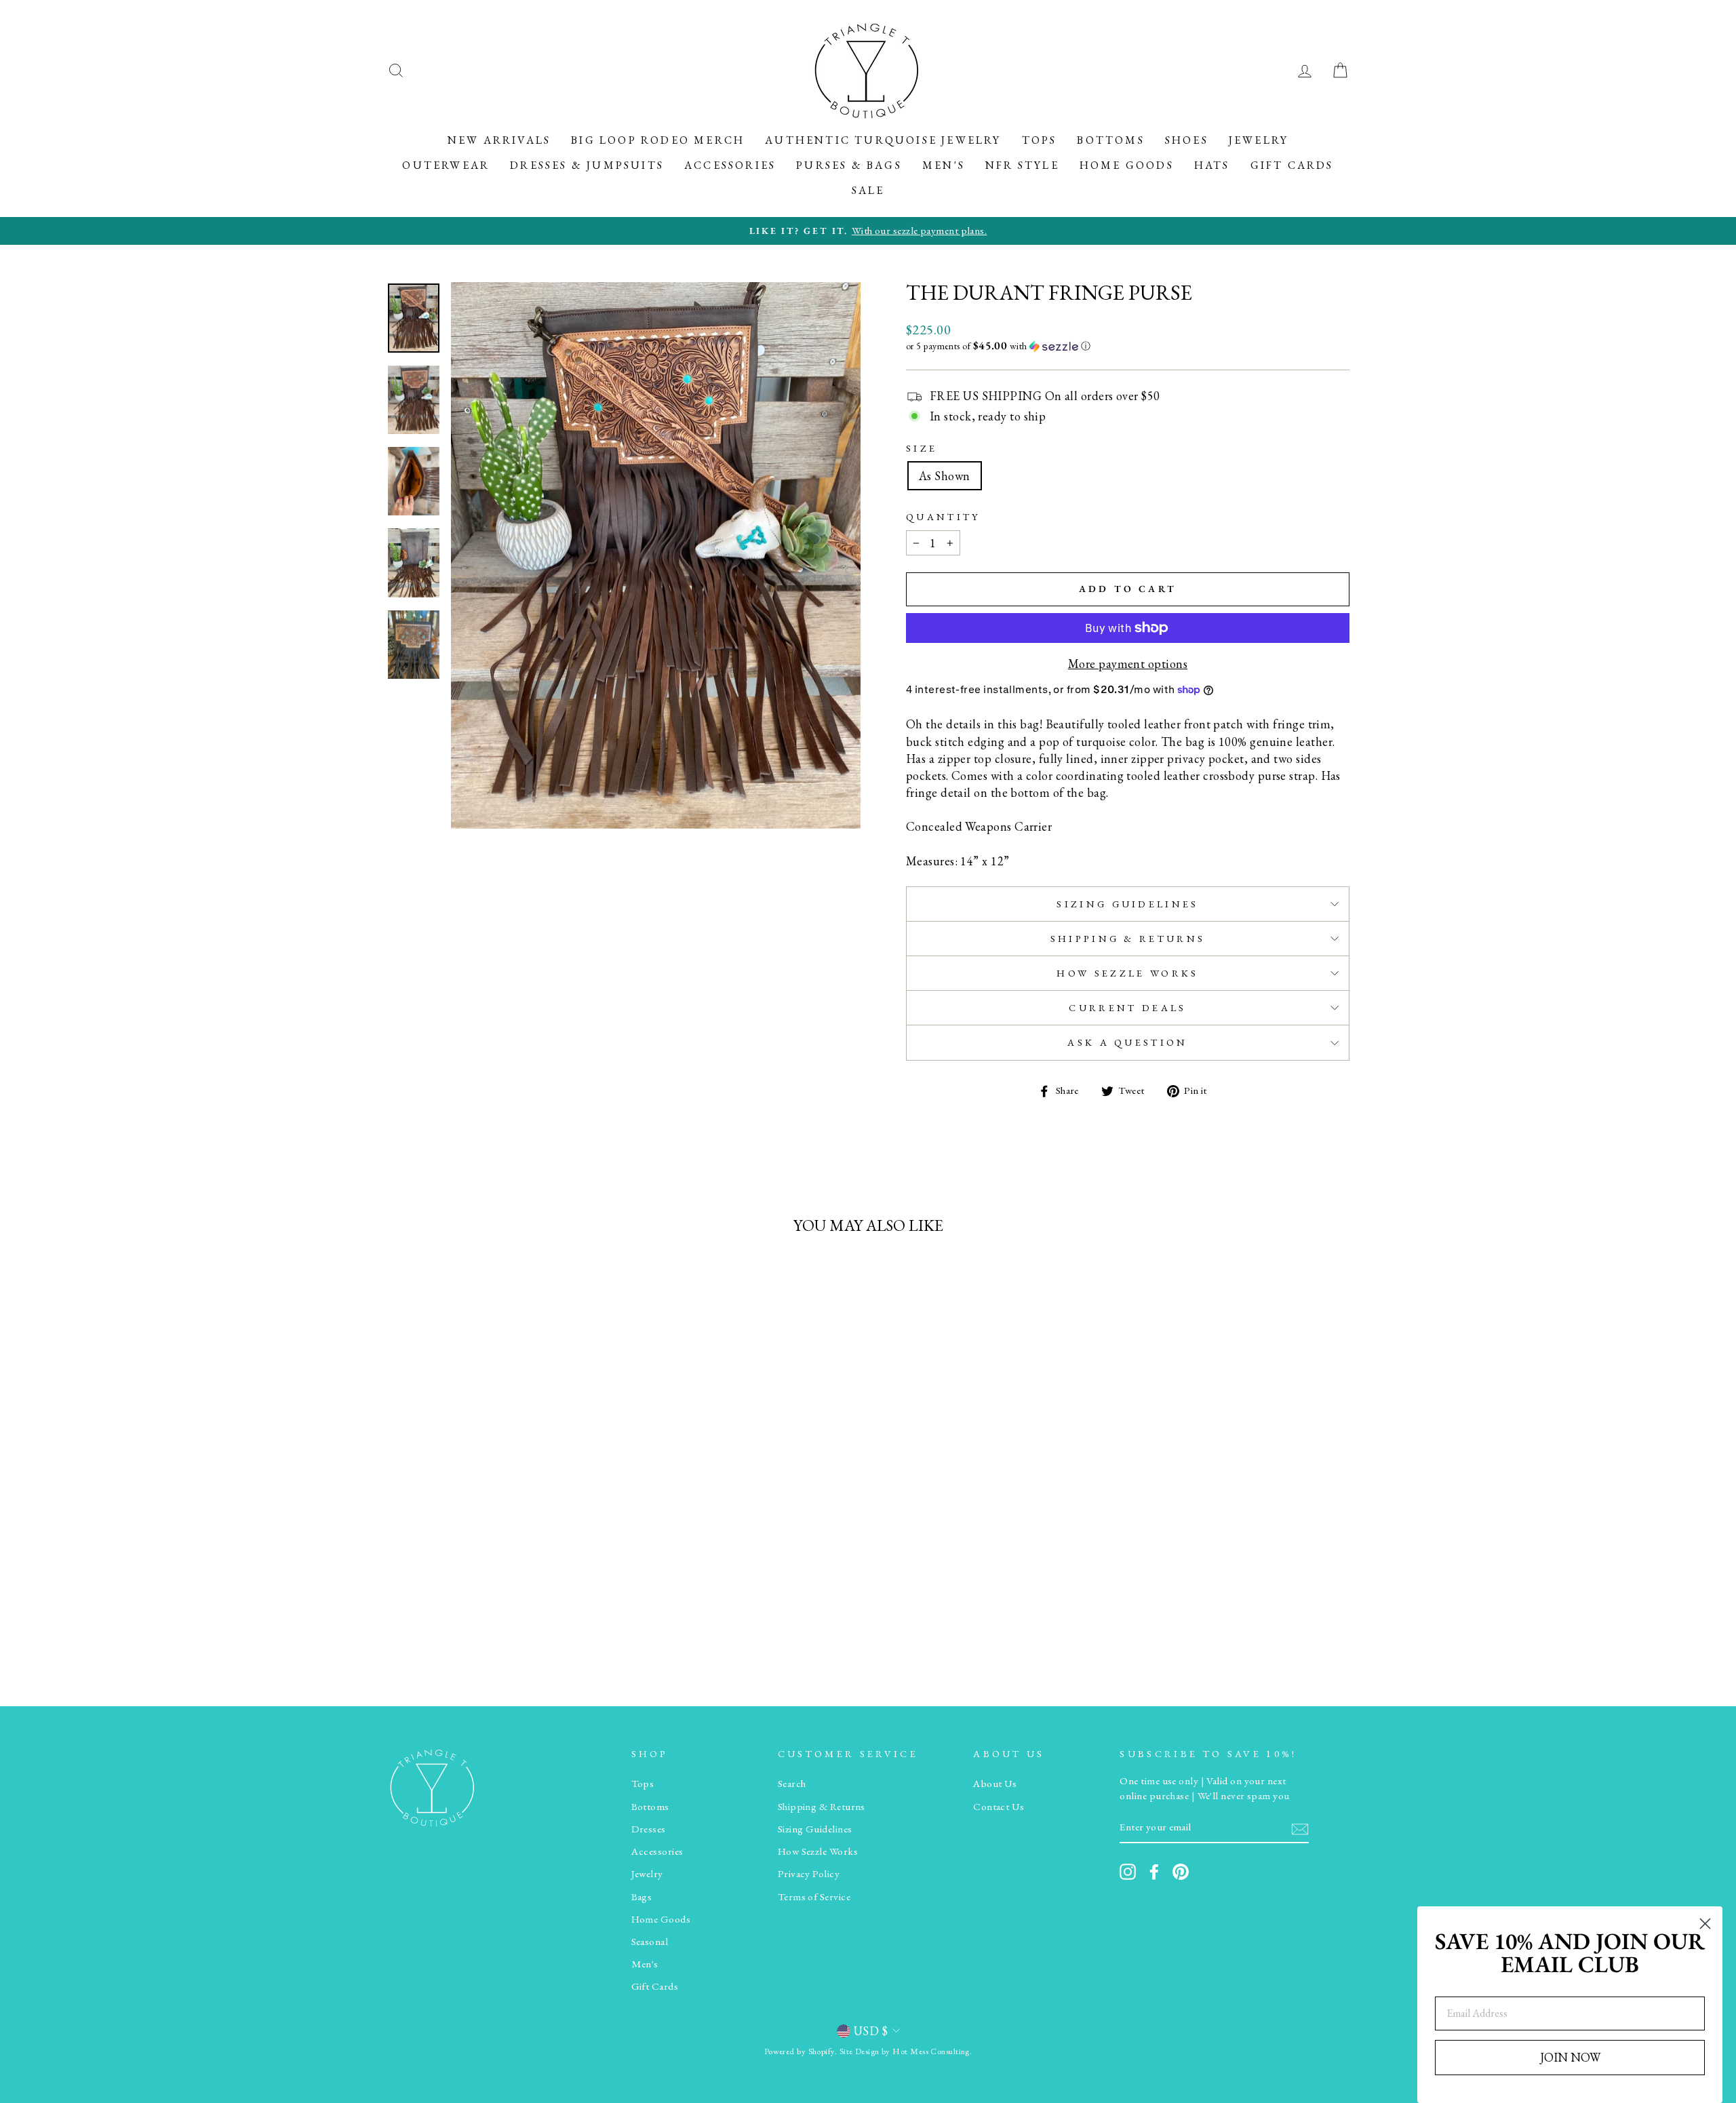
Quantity (943, 516)
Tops (1040, 140)
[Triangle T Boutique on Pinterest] (1181, 1872)
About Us (995, 1784)
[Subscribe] (1300, 1828)
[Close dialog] (1705, 1924)
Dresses (649, 1829)
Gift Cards (1292, 165)
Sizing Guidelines (1127, 904)
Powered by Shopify (800, 2051)
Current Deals (1127, 1007)
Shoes (1187, 140)
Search (792, 1784)
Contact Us (999, 1807)
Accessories (730, 165)
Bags (642, 1897)
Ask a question (1127, 1042)
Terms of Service (814, 1897)
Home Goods (1127, 165)
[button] (1128, 346)
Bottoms (1110, 140)
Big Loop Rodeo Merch (658, 140)
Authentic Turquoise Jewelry (883, 140)
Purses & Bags (849, 165)
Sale (868, 190)
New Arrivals (499, 140)
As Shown (945, 476)
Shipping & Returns (1128, 938)
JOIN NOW (1570, 2057)
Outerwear (446, 165)
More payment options (1128, 664)
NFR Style (1022, 165)
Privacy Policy (809, 1874)
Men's (944, 165)
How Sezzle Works (1127, 973)
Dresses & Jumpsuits (587, 165)
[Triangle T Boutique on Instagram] (1128, 1872)
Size (922, 448)
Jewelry (1259, 140)
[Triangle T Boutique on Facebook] (1154, 1872)
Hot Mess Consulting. (932, 2051)
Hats (1212, 165)
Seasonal (650, 1942)
